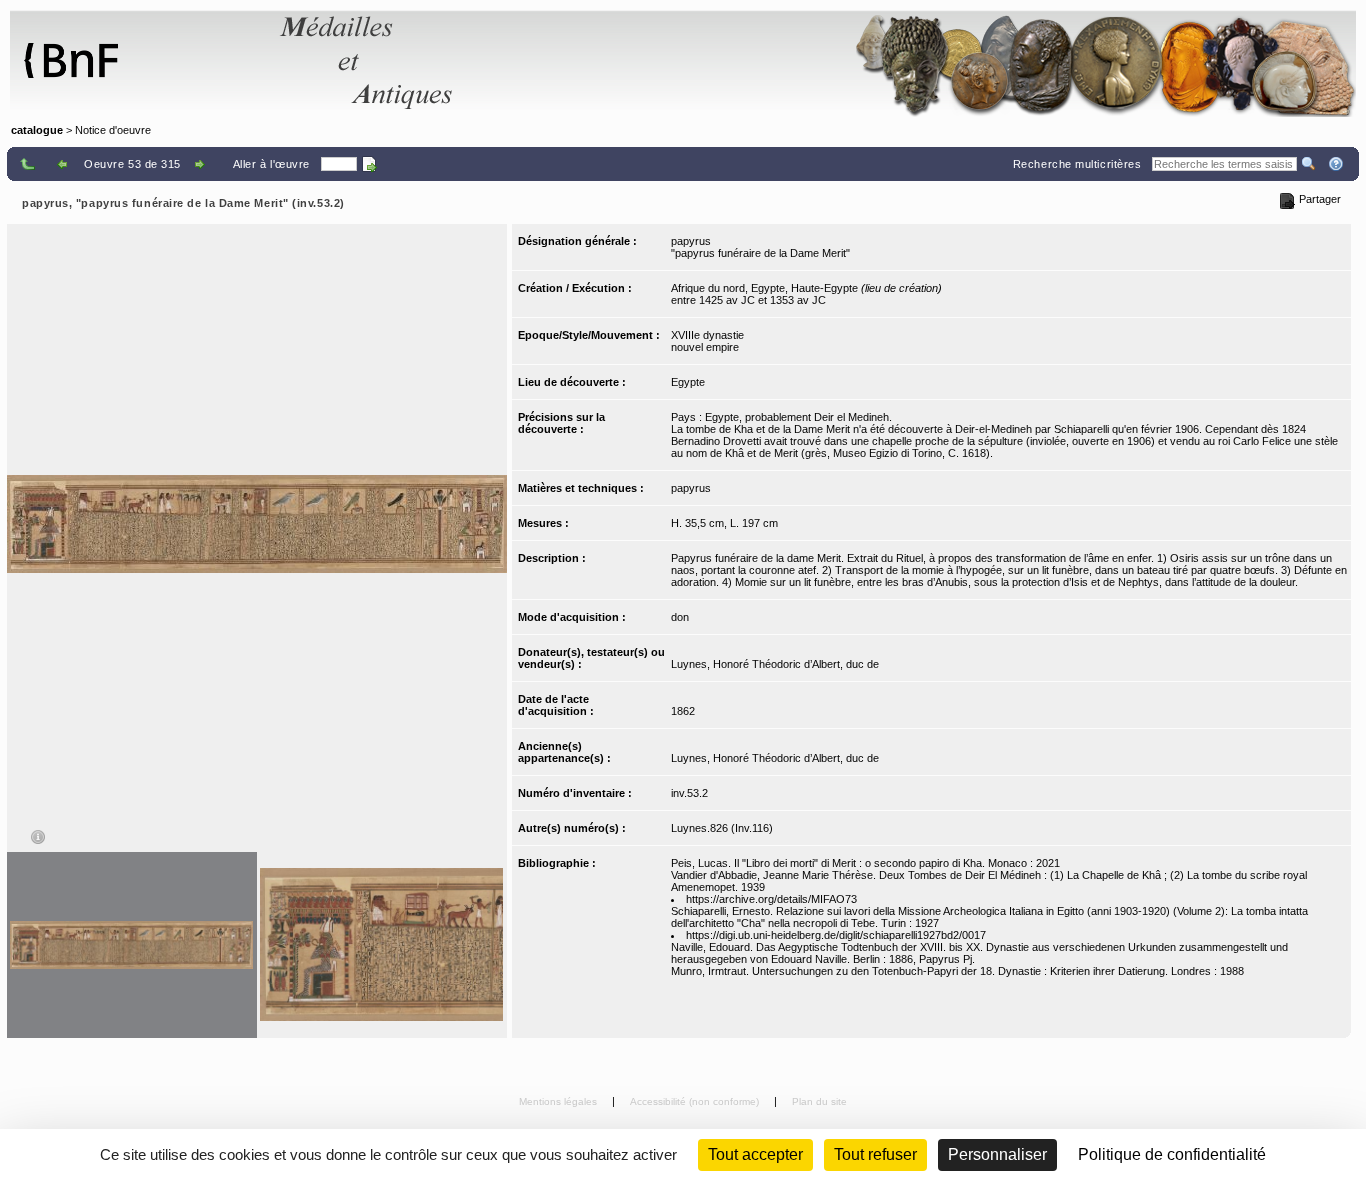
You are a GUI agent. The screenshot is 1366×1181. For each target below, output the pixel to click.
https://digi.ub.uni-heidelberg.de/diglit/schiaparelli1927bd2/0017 (836, 935)
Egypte (688, 382)
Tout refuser (875, 1154)
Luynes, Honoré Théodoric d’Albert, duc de (775, 664)
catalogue (37, 130)
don (680, 617)
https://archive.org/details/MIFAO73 (771, 899)
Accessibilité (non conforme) (696, 1101)
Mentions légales (559, 1101)
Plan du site (819, 1101)
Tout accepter (755, 1154)
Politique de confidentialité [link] (1172, 1154)
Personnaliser (997, 1154)
